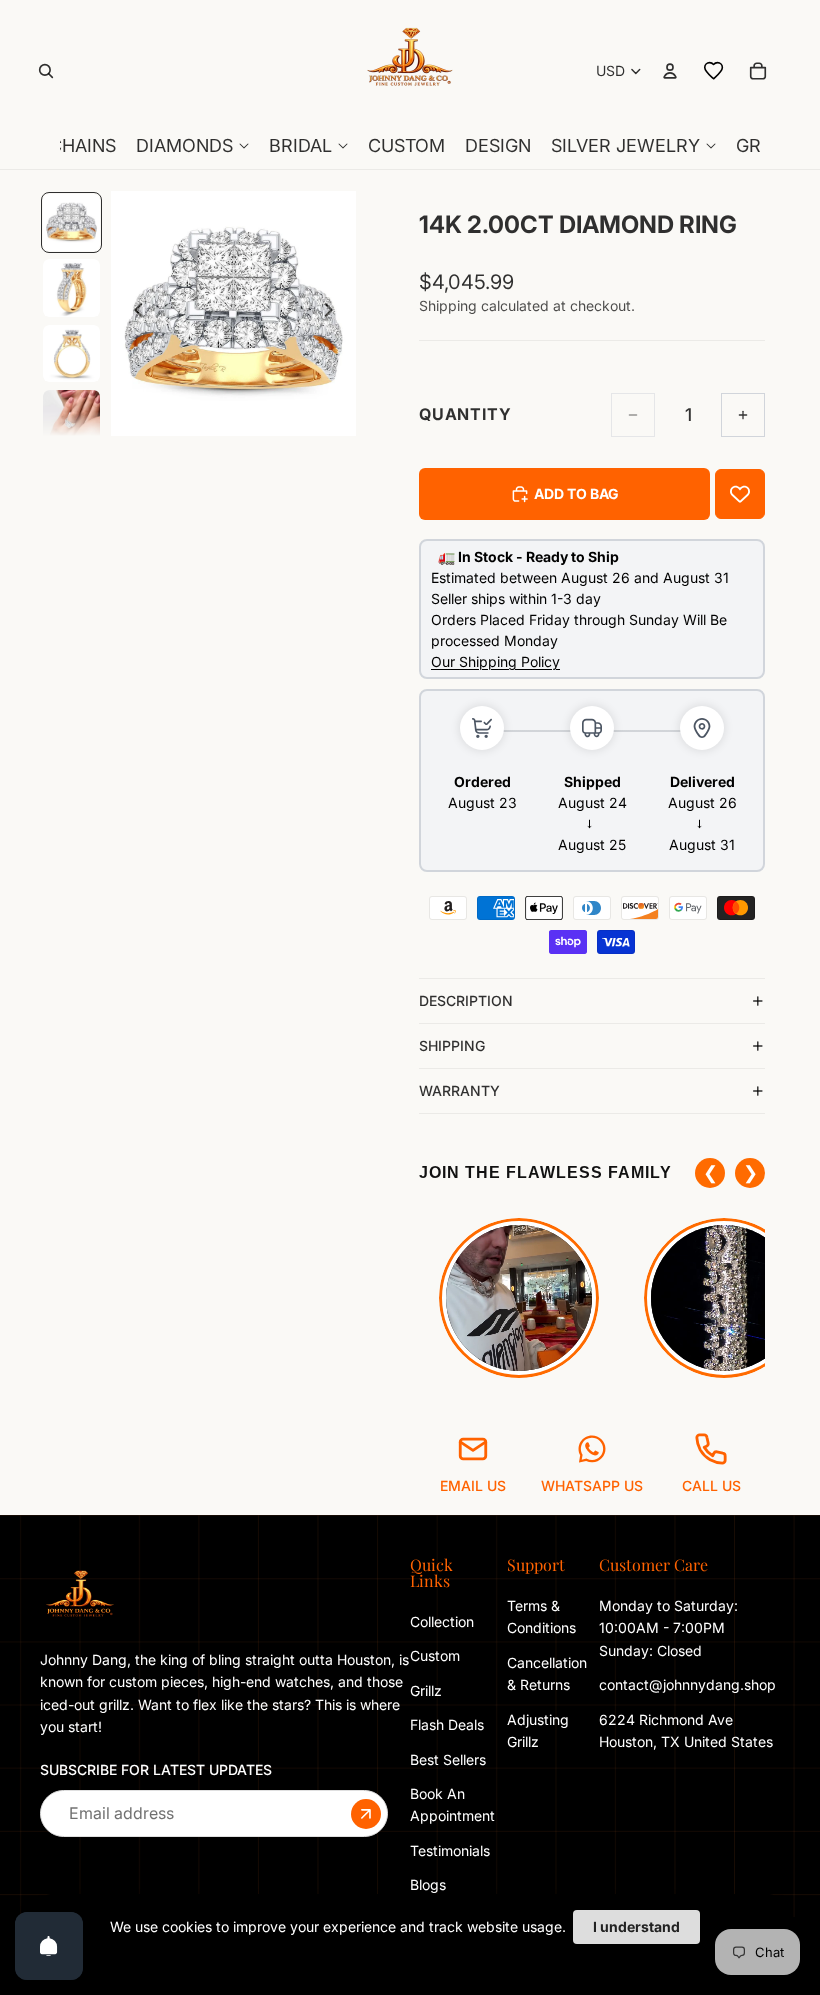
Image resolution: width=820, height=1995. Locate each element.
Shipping (452, 1045)
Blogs (428, 1884)
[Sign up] (366, 1813)
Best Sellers (448, 1758)
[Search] (46, 71)
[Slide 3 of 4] (71, 353)
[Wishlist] (714, 71)
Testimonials (450, 1850)
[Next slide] (334, 314)
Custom (435, 1655)
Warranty (459, 1090)
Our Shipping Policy (495, 661)
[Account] (670, 71)
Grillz (426, 1690)
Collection (442, 1621)
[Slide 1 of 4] (71, 222)
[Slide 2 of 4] (71, 287)
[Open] (49, 1946)
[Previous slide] (133, 314)
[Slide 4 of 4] (71, 418)
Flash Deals (447, 1724)
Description (466, 1000)
